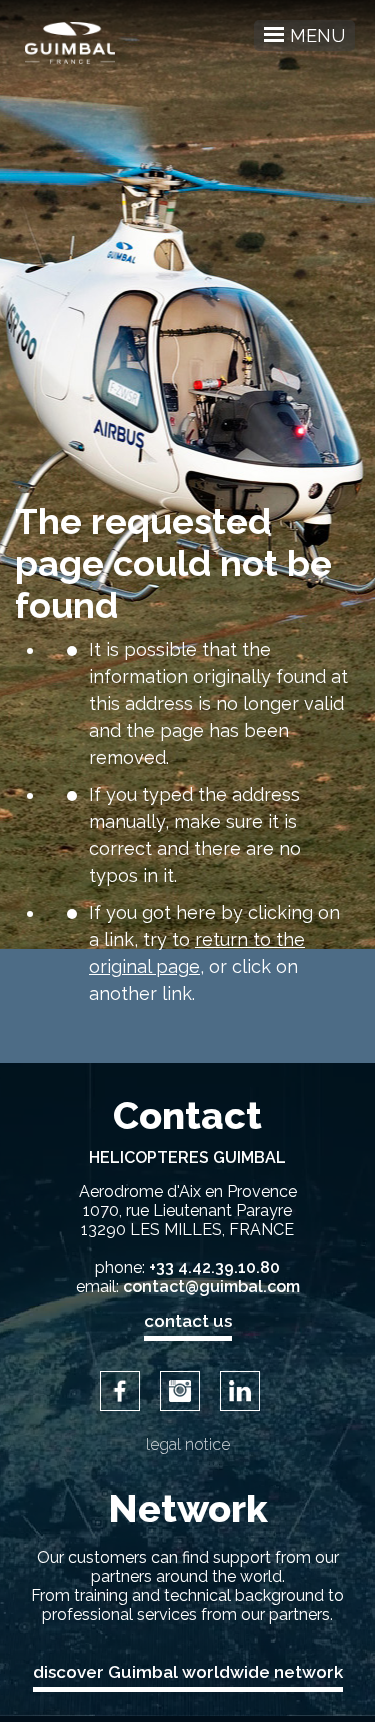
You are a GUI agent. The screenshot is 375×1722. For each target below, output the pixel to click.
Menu (317, 35)
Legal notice (188, 1444)
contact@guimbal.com (211, 1286)
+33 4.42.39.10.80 (214, 1267)
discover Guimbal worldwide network (188, 1672)
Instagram (180, 1391)
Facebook (120, 1391)
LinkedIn (240, 1391)
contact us (188, 1321)
